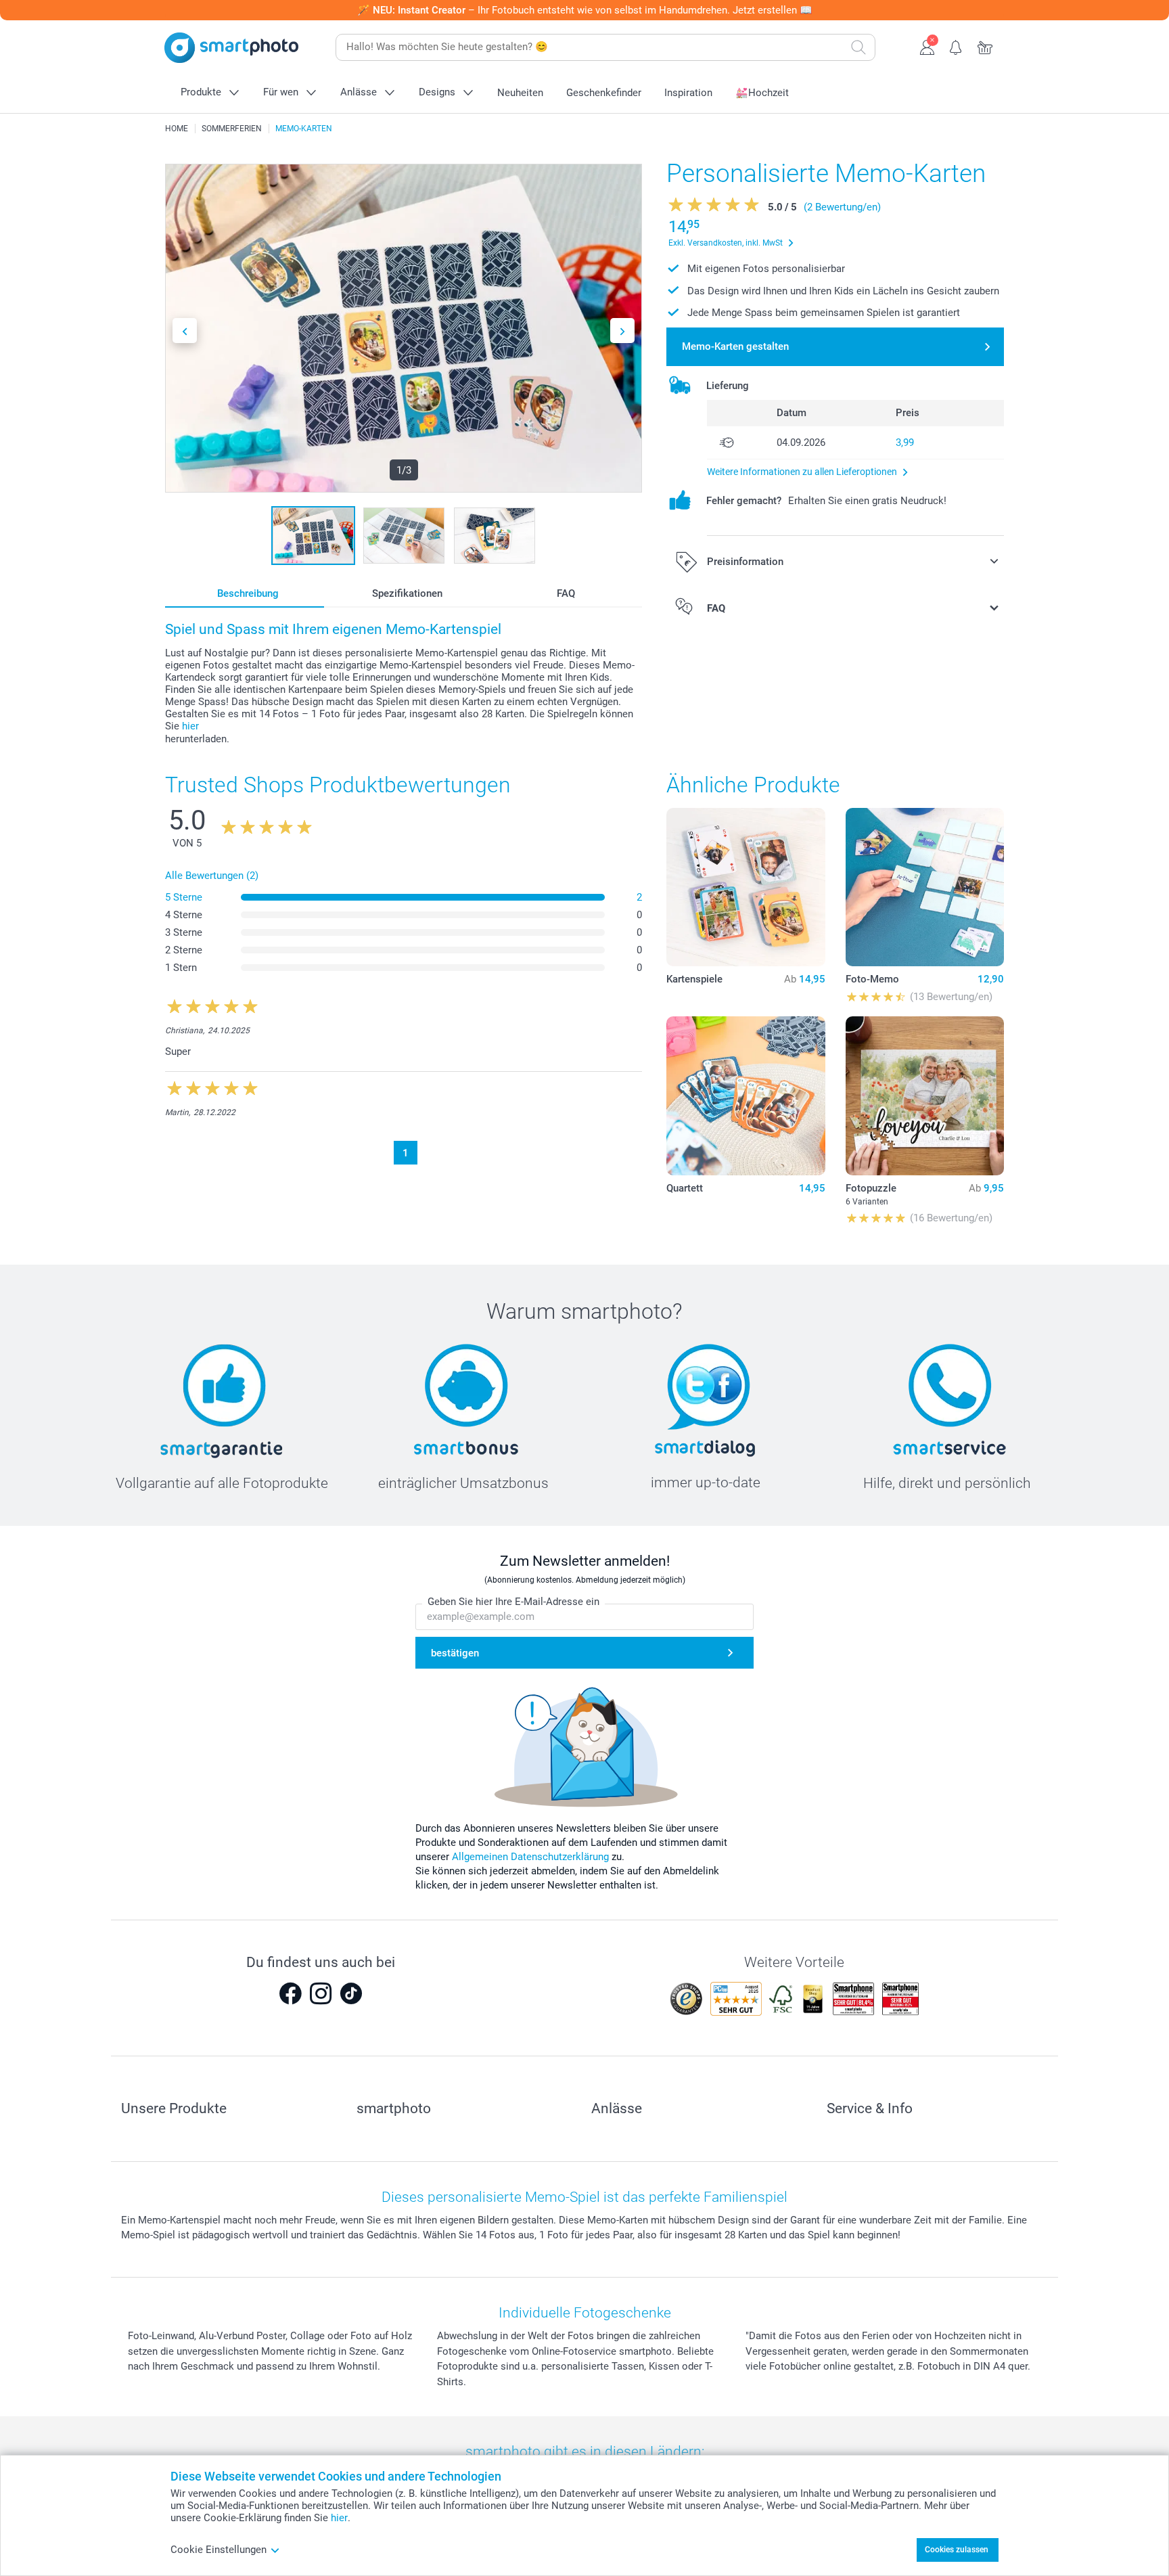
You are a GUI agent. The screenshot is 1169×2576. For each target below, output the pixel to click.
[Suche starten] (858, 47)
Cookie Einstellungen (219, 2550)
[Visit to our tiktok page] (351, 1993)
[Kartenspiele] (746, 887)
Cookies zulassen (957, 2550)
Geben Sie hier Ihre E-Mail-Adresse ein (513, 1602)
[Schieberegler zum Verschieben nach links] (185, 331)
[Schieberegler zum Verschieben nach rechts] (622, 331)
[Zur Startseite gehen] (231, 48)
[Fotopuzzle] (925, 1095)
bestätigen (455, 1653)
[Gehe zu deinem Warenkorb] (985, 46)
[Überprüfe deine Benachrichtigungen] (956, 46)
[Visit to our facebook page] (290, 1993)
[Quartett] (746, 1095)
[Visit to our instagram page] (321, 1993)
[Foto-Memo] (925, 887)
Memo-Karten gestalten (735, 346)
